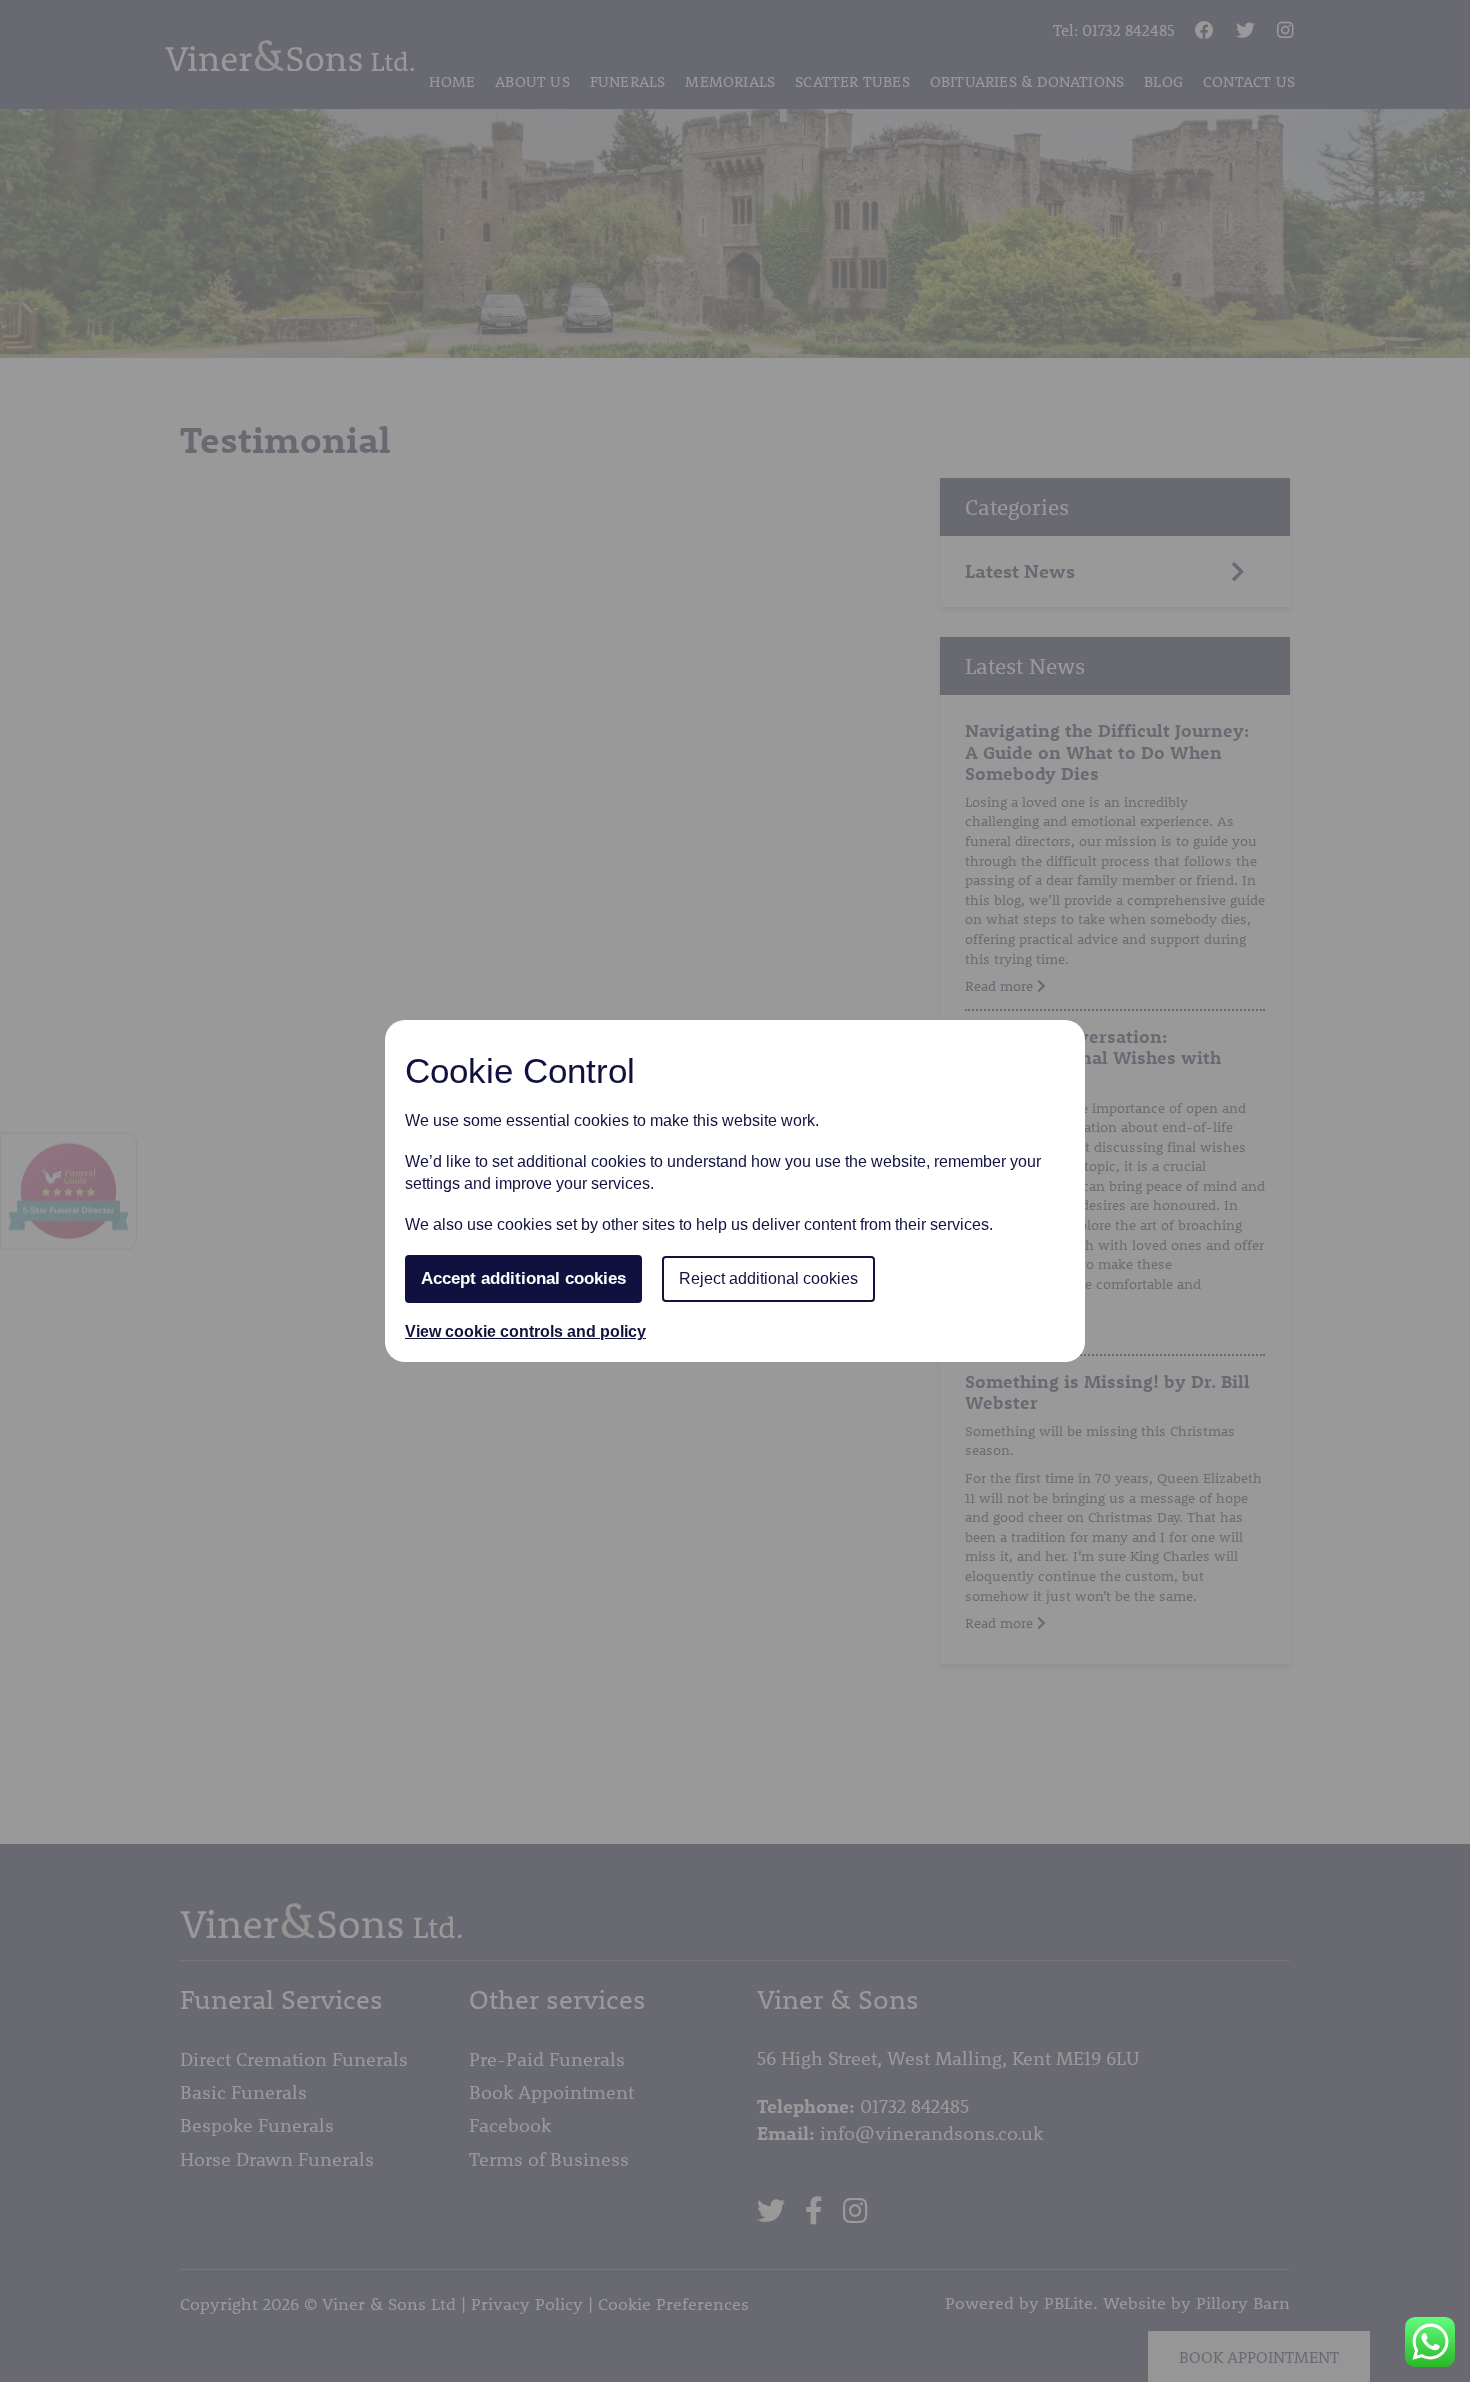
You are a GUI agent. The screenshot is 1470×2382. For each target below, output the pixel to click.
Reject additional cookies (768, 1278)
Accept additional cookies (523, 1278)
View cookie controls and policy (525, 1331)
